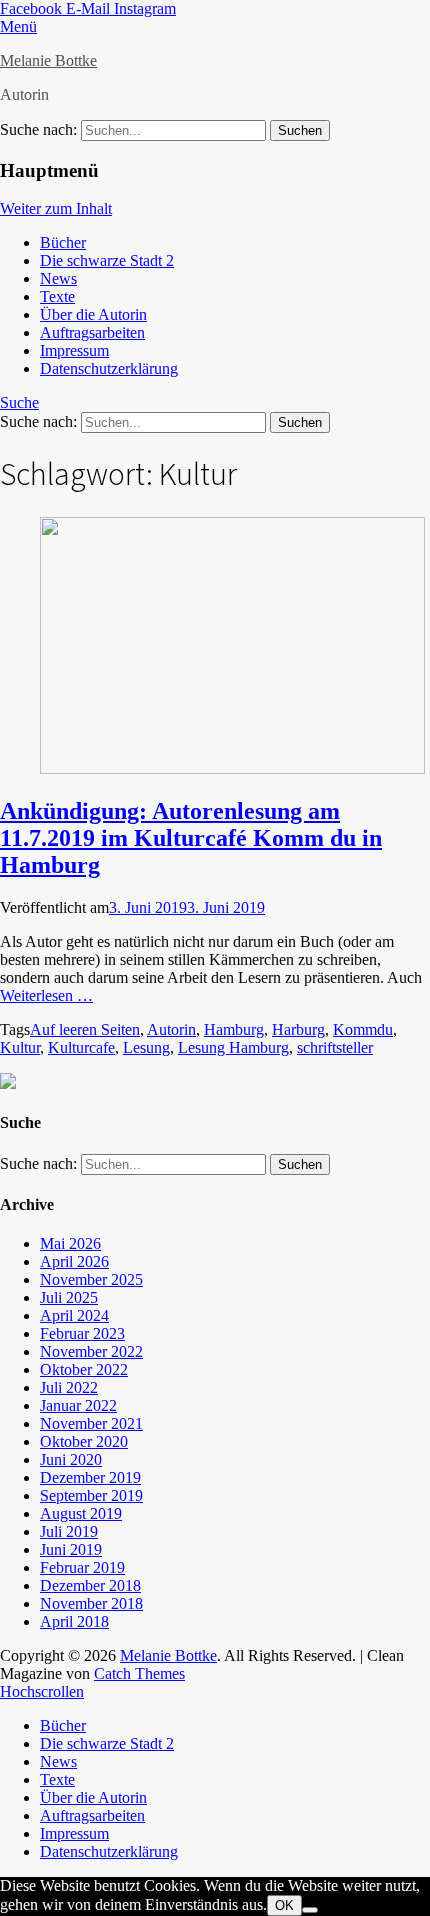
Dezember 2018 (90, 1585)
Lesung (146, 1047)
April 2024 (74, 1315)
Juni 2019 (71, 1549)
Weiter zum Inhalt (56, 208)
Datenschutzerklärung (109, 368)
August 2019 (81, 1513)
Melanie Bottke (48, 60)
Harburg (298, 1029)
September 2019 (91, 1495)
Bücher (63, 242)
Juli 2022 (69, 1387)
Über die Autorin (93, 314)
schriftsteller (335, 1047)
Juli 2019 (69, 1531)
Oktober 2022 (84, 1369)
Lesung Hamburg (233, 1047)
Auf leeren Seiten (85, 1029)
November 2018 (91, 1603)
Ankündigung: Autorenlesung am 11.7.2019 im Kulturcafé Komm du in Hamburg (191, 838)
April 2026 (74, 1261)
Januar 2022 (78, 1405)
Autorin (171, 1029)
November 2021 (91, 1423)
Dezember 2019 (90, 1477)
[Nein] (310, 1910)
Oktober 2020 (84, 1441)
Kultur (20, 1047)
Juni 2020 (71, 1459)
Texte (57, 296)
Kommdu (363, 1029)
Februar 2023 (82, 1333)
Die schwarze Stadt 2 (107, 260)
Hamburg (234, 1029)
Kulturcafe (81, 1047)
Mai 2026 (70, 1243)
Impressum (74, 350)
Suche (19, 402)
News (58, 278)
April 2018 (74, 1621)
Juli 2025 (69, 1297)
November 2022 (91, 1351)
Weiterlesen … (46, 995)
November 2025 (91, 1279)
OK (284, 1905)
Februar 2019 (82, 1567)
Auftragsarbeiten (92, 332)
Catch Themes (139, 1673)
